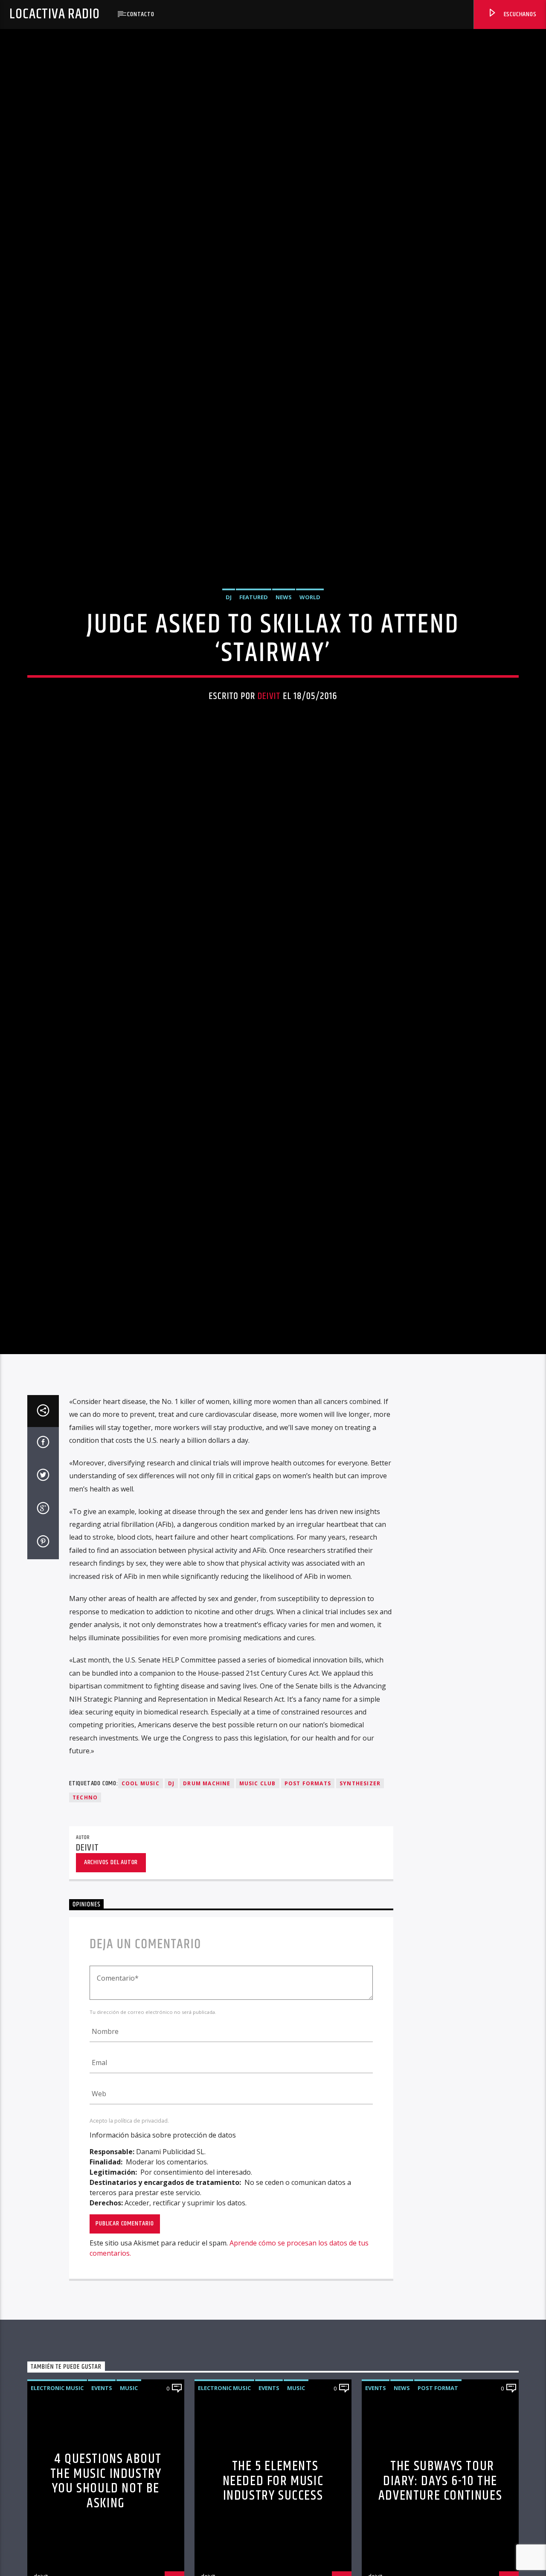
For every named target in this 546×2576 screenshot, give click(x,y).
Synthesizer (360, 1911)
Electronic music (57, 2515)
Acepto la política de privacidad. (129, 2248)
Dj (171, 1911)
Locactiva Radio (54, 14)
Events (102, 2515)
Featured (254, 656)
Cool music (141, 1911)
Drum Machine (207, 1911)
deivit (269, 755)
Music (129, 2515)
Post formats (308, 1911)
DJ (229, 656)
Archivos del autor (111, 1990)
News (284, 656)
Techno (85, 1925)
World (310, 656)
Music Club (258, 1911)
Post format (438, 2515)
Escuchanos (519, 14)
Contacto (141, 14)
